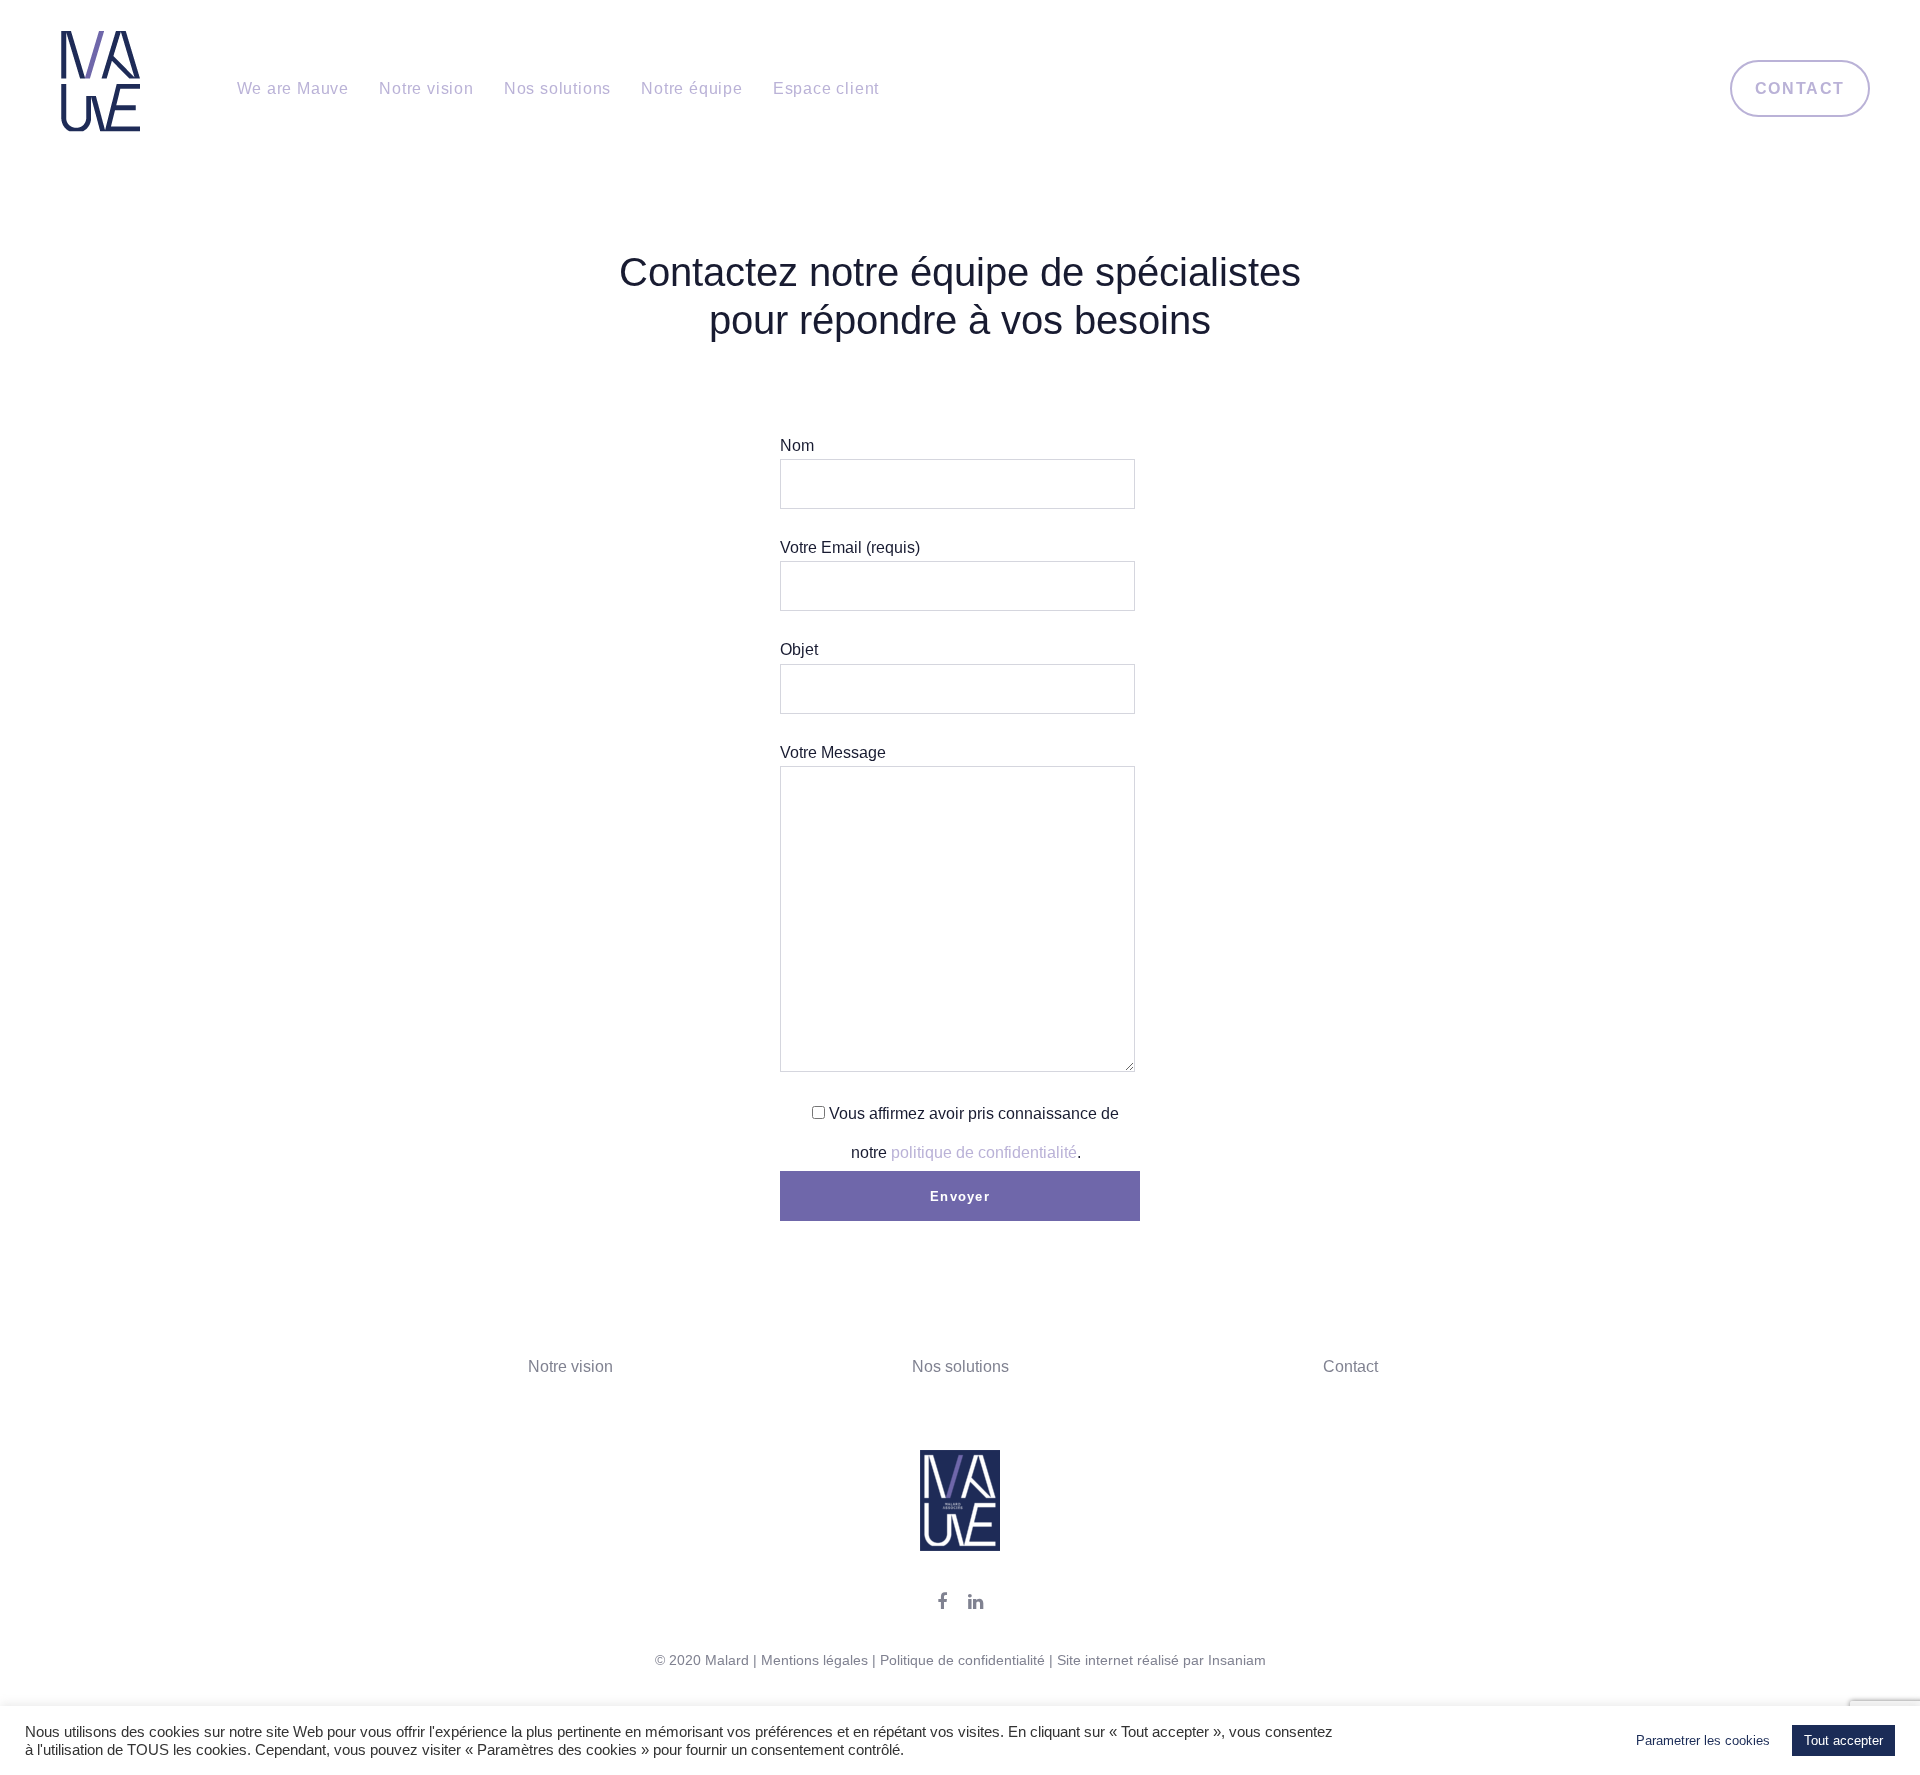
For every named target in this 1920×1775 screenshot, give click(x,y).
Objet (799, 649)
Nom (797, 445)
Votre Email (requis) (850, 547)
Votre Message (833, 752)
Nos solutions (960, 1366)
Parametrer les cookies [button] (1703, 1740)
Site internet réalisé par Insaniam (1161, 1660)
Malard (727, 1660)
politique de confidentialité (984, 1152)
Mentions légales (814, 1660)
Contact (1350, 1366)
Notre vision (570, 1366)
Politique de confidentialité (962, 1660)
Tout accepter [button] (1843, 1740)
